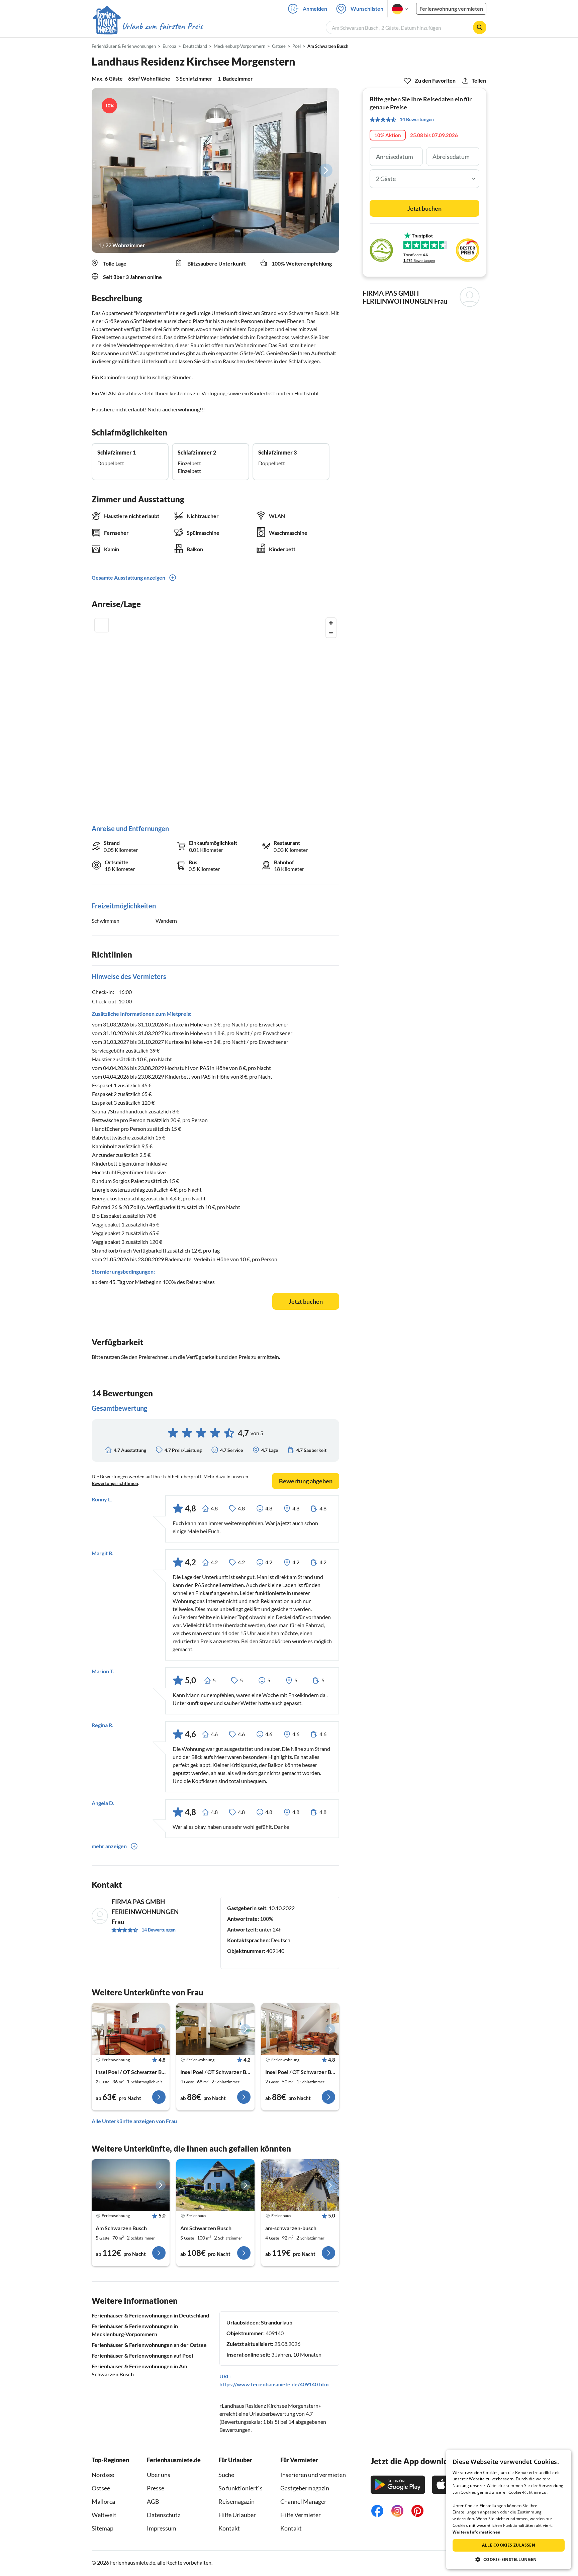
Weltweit (104, 2515)
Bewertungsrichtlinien (115, 1483)
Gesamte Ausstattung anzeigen (128, 577)
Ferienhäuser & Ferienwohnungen (124, 46)
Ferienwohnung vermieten (451, 9)
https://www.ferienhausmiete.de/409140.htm (274, 2384)
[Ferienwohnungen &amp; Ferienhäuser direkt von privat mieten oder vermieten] (148, 26)
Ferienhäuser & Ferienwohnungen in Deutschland (150, 2315)
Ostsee (101, 2488)
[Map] (215, 714)
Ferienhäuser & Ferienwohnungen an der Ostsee (149, 2345)
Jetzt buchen (306, 1301)
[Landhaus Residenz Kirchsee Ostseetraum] (131, 2029)
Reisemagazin (236, 2501)
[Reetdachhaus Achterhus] (215, 2185)
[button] (509, 2559)
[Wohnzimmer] (215, 170)
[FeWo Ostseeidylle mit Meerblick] (131, 2185)
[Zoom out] (331, 633)
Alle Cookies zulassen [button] (509, 2545)
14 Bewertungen (159, 1930)
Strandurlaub (277, 2322)
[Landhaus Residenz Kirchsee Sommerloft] (215, 2029)
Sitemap (103, 2528)
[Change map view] (102, 625)
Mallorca (103, 2501)
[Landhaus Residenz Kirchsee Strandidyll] (300, 2029)
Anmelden (315, 9)
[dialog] (509, 2509)
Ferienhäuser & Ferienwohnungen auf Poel (142, 2355)
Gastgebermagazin (305, 2488)
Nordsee (103, 2475)
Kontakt (229, 2528)
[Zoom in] (331, 623)
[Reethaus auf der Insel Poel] (300, 2185)
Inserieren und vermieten (313, 2475)
